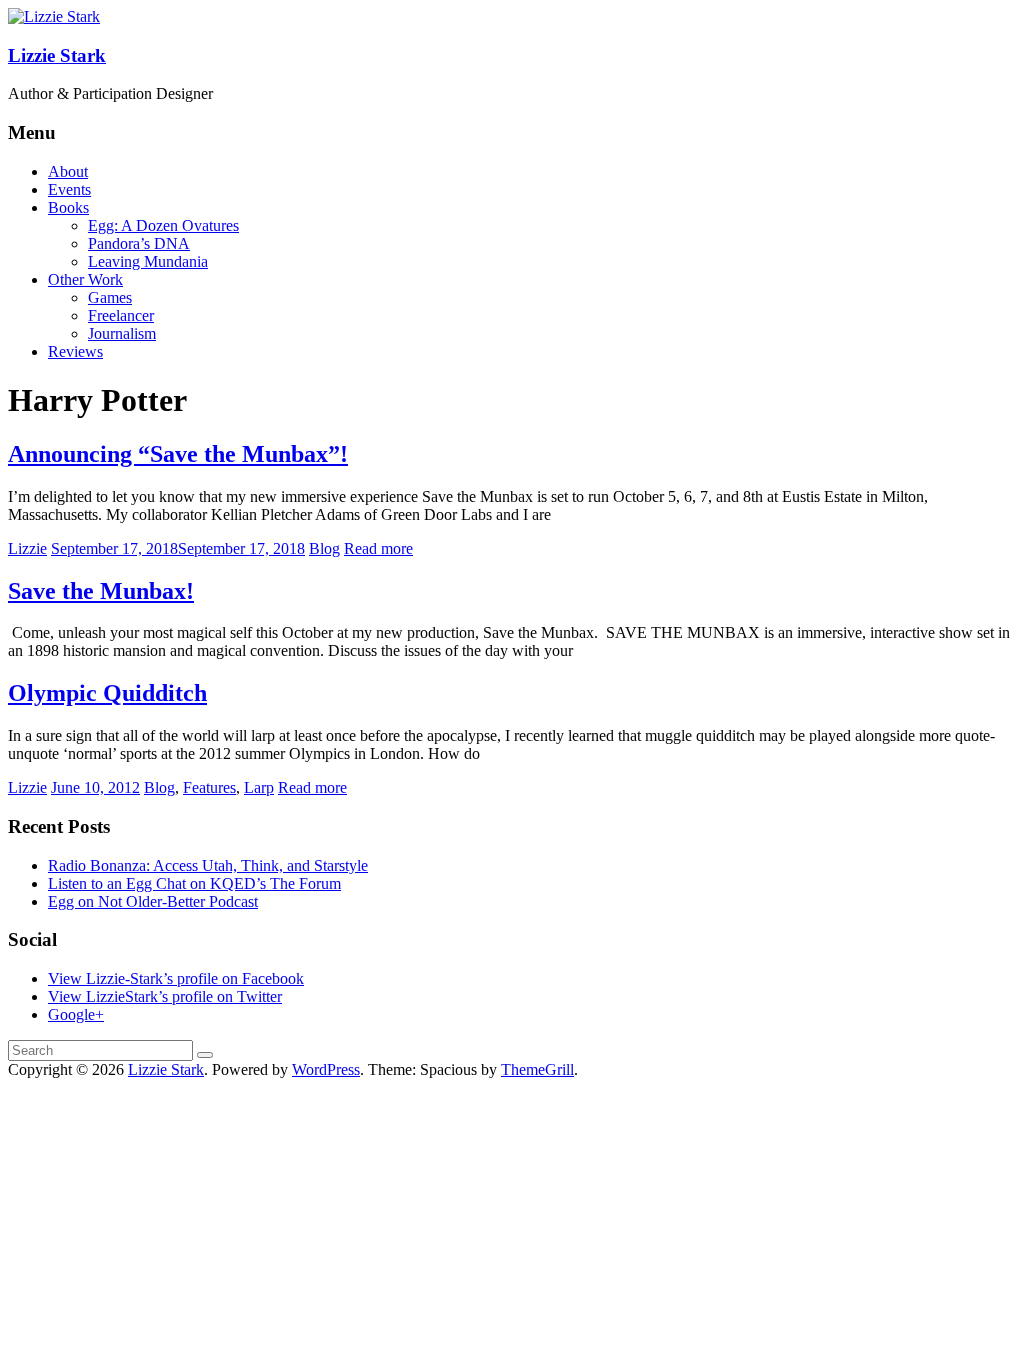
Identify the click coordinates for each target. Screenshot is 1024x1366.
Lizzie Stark (57, 55)
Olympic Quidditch (107, 693)
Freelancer (121, 315)
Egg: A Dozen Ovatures (163, 225)
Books (68, 207)
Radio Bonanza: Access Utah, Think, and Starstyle (208, 865)
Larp (259, 787)
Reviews (75, 351)
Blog (324, 548)
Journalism (122, 333)
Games (110, 297)
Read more (378, 548)
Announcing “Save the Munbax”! (178, 454)
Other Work (85, 279)
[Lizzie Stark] (54, 16)
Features (209, 787)
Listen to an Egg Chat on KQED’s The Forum (194, 883)
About (68, 171)
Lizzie (27, 548)
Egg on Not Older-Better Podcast (153, 901)
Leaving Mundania (148, 261)
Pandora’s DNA (139, 243)
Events (69, 189)
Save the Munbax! (101, 591)
